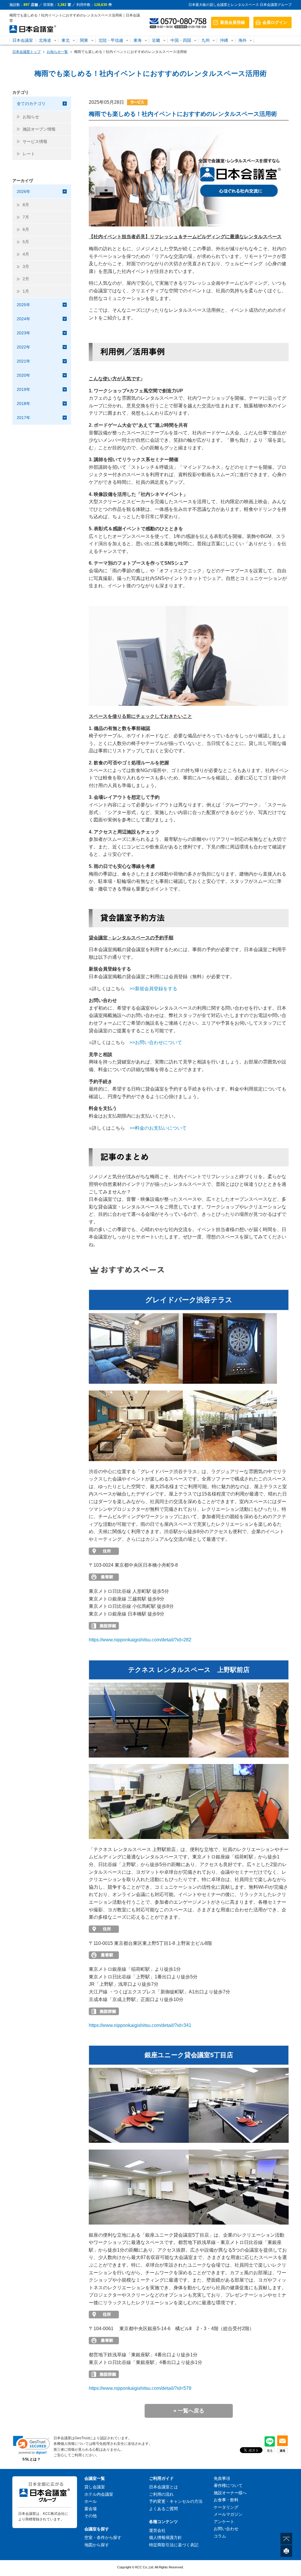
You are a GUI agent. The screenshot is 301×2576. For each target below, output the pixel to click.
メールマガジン (228, 2514)
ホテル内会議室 (99, 2494)
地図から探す (97, 2545)
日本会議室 (23, 40)
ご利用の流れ (161, 2494)
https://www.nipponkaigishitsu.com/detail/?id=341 (140, 2025)
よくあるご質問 (163, 2509)
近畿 (156, 40)
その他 (91, 2516)
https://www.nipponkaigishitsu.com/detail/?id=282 (140, 1640)
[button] (31, 2445)
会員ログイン (275, 22)
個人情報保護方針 (165, 2537)
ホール (91, 2501)
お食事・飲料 (226, 2500)
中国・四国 (181, 40)
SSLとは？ (31, 2459)
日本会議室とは (163, 2487)
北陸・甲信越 (111, 40)
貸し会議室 (95, 2487)
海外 (243, 40)
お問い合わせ (226, 2529)
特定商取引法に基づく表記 (174, 2545)
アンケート (224, 2522)
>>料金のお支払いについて (158, 1128)
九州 (205, 40)
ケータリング (226, 2507)
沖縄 (224, 40)
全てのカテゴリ (31, 104)
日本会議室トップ (26, 52)
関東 (84, 40)
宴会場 (91, 2509)
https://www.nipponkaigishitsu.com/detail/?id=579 (140, 2388)
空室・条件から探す (103, 2537)
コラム (220, 2536)
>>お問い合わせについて (156, 1042)
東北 (66, 40)
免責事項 (222, 2478)
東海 (138, 40)
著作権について (228, 2485)
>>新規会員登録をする (153, 989)
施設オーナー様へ (230, 2493)
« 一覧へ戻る (189, 2411)
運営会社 (157, 2530)
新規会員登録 (233, 22)
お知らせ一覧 (57, 52)
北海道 (45, 40)
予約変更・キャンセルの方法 (176, 2501)
